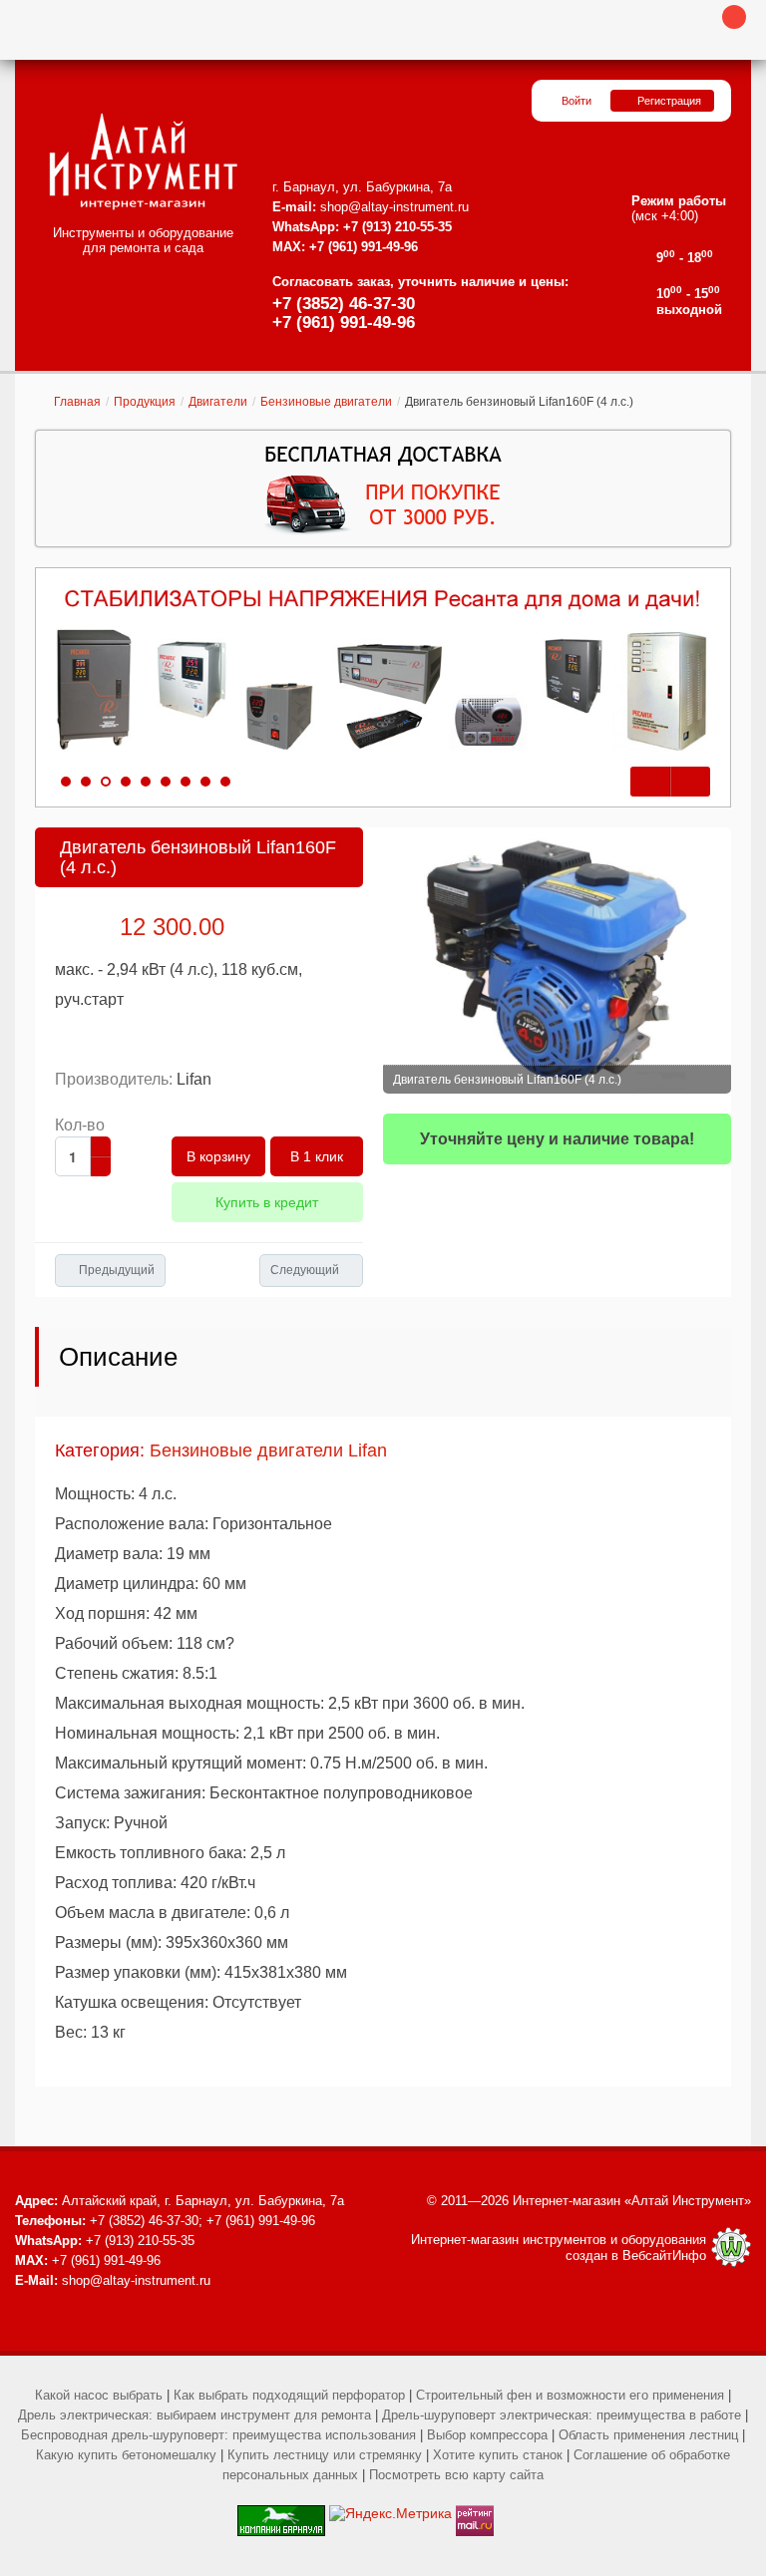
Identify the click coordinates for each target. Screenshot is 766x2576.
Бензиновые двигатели (326, 402)
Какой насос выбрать (99, 2395)
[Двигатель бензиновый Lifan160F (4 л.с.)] (557, 961)
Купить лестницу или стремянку (325, 2455)
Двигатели (218, 402)
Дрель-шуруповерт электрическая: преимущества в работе (562, 2415)
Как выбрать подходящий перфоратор (289, 2395)
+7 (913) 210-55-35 (397, 227)
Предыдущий (117, 1270)
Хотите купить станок (498, 2455)
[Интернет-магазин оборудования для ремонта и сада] (143, 161)
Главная (77, 402)
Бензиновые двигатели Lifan (268, 1450)
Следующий (305, 1270)
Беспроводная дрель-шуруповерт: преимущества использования (218, 2435)
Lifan (194, 1079)
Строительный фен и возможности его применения (570, 2395)
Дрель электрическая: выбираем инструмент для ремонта (194, 2415)
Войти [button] (576, 101)
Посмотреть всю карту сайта (456, 2475)
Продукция (145, 402)
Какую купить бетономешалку (126, 2455)
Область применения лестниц (648, 2435)
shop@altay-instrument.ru (394, 207)
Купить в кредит (267, 1202)
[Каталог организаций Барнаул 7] (281, 2513)
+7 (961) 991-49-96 (344, 322)
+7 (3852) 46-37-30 (344, 304)
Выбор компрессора (487, 2435)
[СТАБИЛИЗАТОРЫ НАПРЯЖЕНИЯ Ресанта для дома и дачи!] (383, 671)
